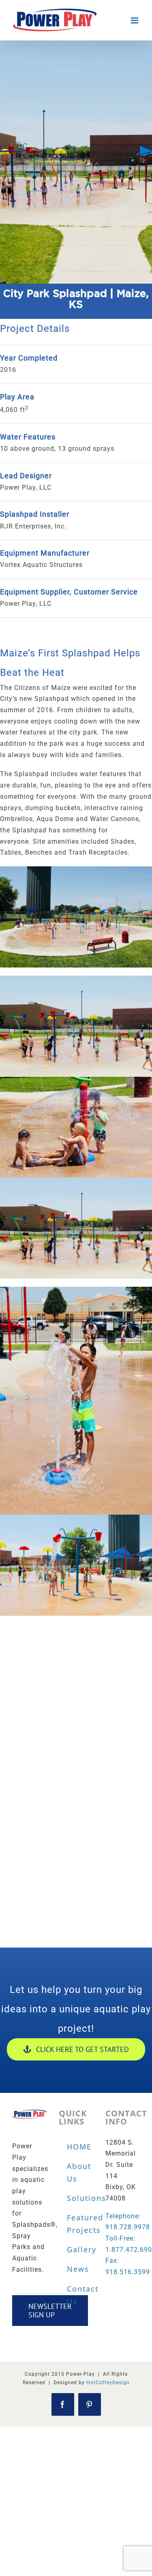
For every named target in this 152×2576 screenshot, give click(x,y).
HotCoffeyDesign (108, 2383)
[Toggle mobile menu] (135, 20)
